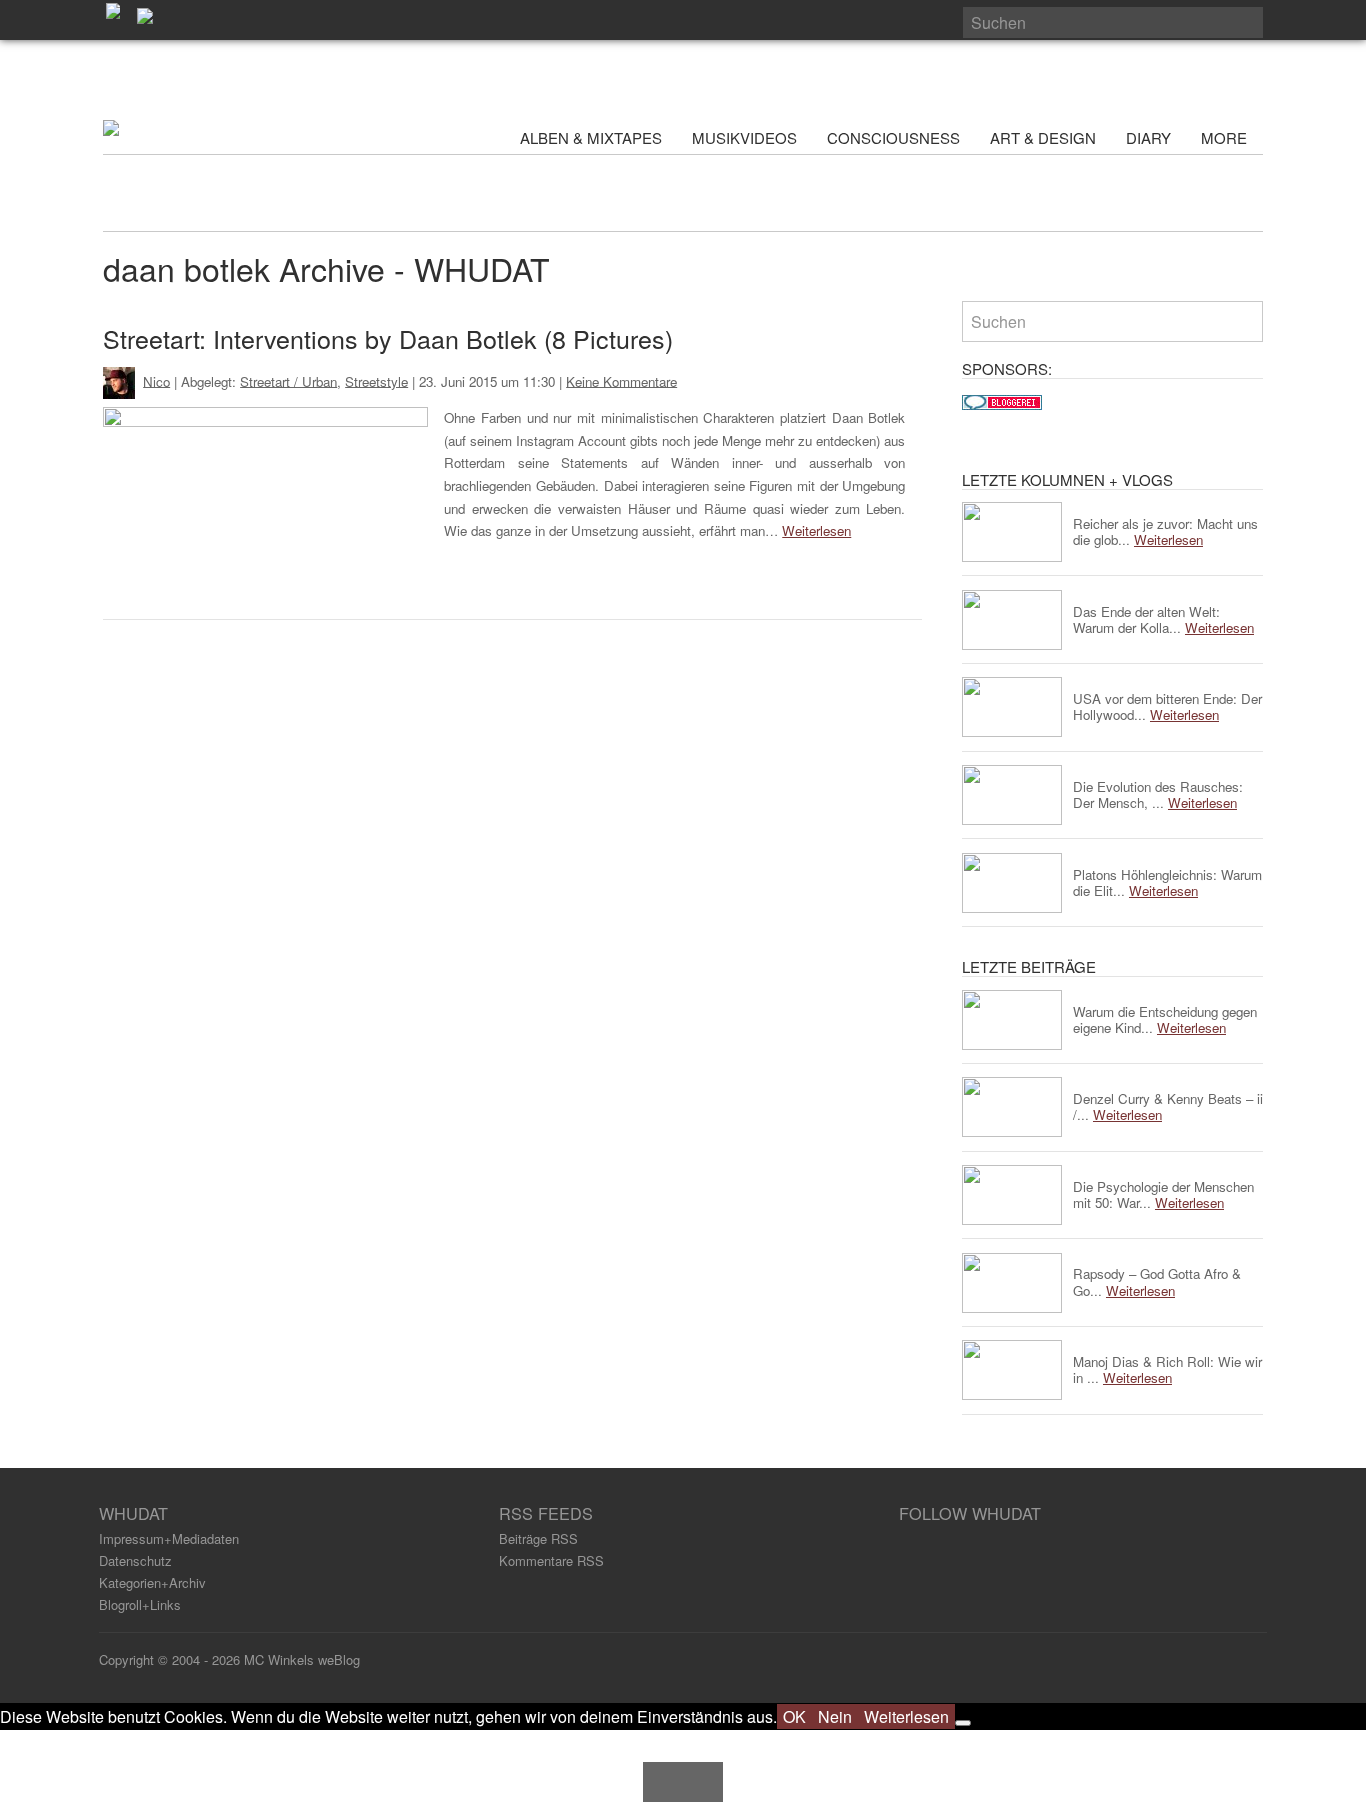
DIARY (1148, 137)
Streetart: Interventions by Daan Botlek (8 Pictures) (388, 338)
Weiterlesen (816, 530)
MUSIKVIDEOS (744, 137)
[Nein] (963, 1723)
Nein (835, 1716)
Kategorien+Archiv (152, 1582)
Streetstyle (376, 380)
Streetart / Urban (288, 380)
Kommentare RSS (551, 1560)
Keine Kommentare (621, 380)
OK (794, 1716)
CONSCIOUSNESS (893, 137)
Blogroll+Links (140, 1604)
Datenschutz (135, 1560)
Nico (156, 380)
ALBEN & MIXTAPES (591, 137)
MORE (1226, 137)
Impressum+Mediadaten (169, 1538)
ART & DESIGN (1043, 137)
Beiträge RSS (538, 1538)
